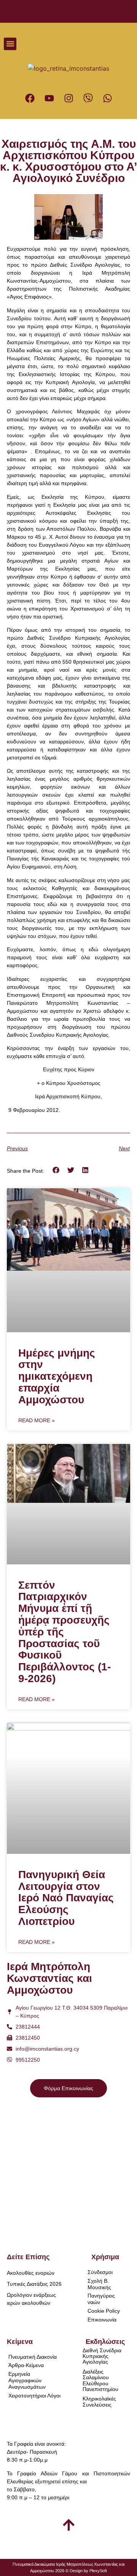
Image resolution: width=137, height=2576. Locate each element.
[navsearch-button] (120, 44)
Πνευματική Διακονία (33, 2357)
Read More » (37, 1420)
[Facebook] (30, 98)
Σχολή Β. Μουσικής (99, 2284)
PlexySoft (98, 2571)
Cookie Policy (104, 2311)
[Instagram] (68, 98)
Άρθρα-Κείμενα (26, 2365)
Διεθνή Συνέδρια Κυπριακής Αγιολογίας (102, 2356)
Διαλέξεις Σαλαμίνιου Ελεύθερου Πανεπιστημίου (100, 2380)
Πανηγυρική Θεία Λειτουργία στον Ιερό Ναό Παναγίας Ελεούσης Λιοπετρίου (66, 1898)
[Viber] (88, 98)
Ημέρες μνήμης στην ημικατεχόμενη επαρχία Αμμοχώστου (57, 1376)
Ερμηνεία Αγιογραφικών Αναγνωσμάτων (27, 2380)
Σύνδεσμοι (100, 2272)
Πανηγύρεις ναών (101, 2299)
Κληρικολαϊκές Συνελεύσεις (99, 2401)
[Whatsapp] (107, 98)
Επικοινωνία (102, 2320)
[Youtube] (49, 98)
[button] (10, 44)
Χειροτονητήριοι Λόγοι (34, 2396)
